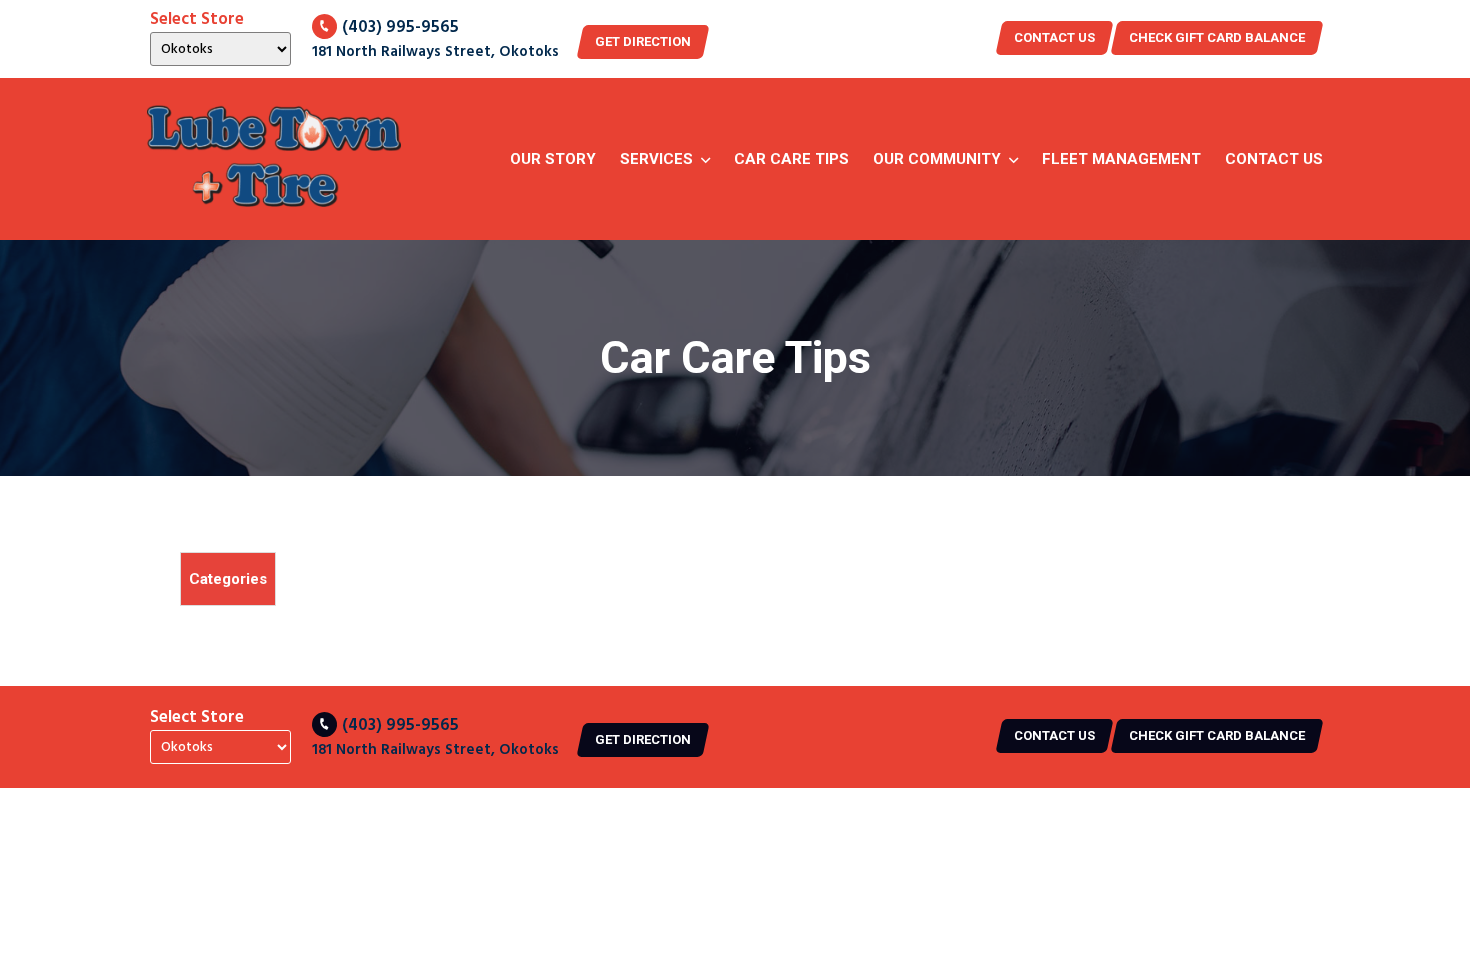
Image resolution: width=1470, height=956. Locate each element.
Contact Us (1274, 159)
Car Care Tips (791, 159)
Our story (553, 159)
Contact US (1054, 37)
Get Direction (643, 41)
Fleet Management (1121, 159)
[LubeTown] (274, 159)
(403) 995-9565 (400, 27)
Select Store (197, 20)
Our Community (937, 159)
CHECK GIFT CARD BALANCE (1217, 37)
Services (656, 159)
